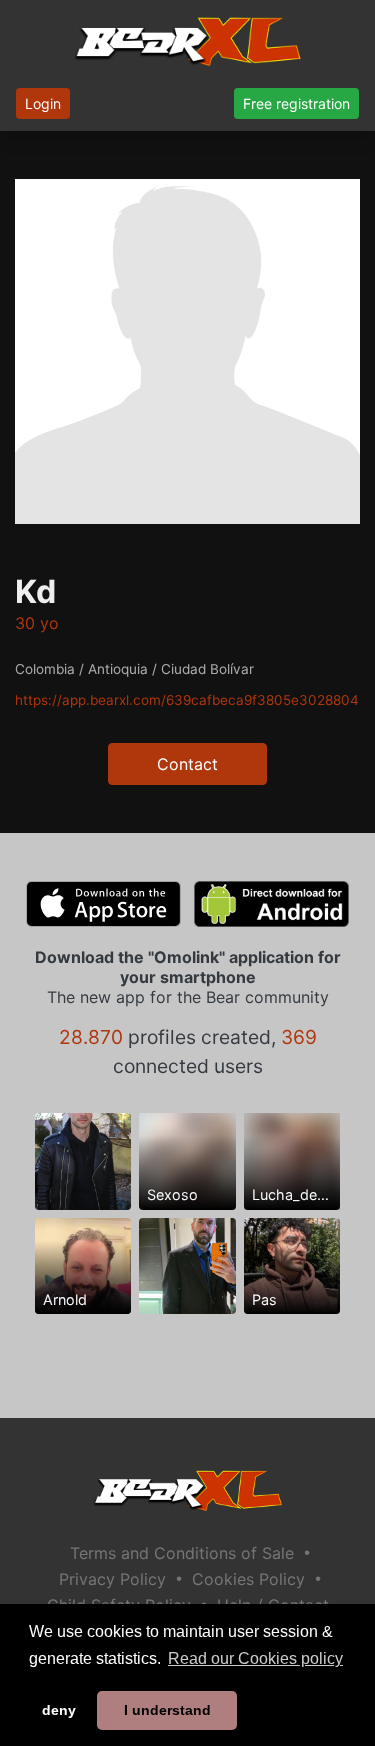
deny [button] (59, 1710)
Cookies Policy (248, 1579)
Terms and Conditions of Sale (182, 1553)
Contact (187, 764)
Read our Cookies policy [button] (255, 1658)
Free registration (296, 103)
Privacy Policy (112, 1579)
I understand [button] (167, 1710)
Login (43, 103)
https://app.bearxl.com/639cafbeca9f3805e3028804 (187, 700)
